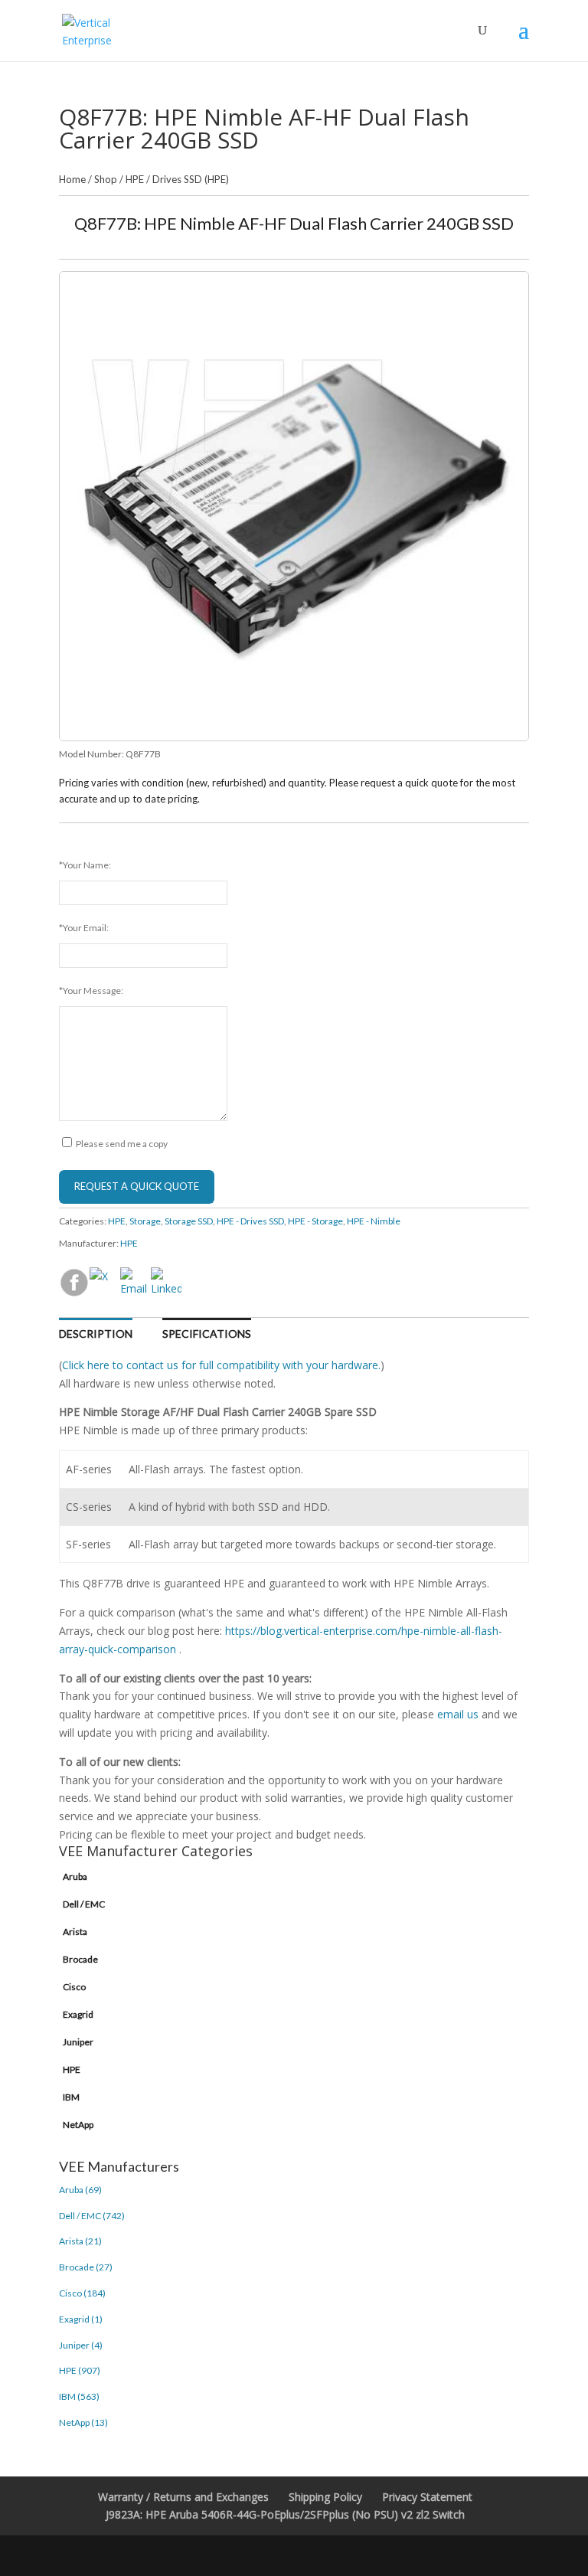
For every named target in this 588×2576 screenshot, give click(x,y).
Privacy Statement (427, 2497)
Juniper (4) (81, 2345)
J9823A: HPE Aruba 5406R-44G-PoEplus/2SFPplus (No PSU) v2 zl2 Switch (285, 2514)
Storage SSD (189, 1221)
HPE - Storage (315, 1221)
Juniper (78, 2042)
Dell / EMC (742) (92, 2216)
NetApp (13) (83, 2422)
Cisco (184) (82, 2293)
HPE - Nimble (374, 1221)
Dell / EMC (84, 1904)
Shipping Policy (325, 2497)
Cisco (74, 1987)
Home (72, 179)
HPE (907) (80, 2370)
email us (458, 1714)
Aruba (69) (80, 2190)
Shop (106, 179)
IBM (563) (79, 2396)
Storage (145, 1221)
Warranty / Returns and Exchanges (183, 2497)
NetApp (78, 2125)
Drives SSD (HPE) (191, 179)
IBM (71, 2097)
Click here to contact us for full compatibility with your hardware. (221, 1365)
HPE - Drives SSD (250, 1221)
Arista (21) (80, 2241)
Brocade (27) (86, 2267)
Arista (75, 1932)
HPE (135, 179)
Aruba (75, 1876)
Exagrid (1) (81, 2319)
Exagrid (78, 2014)
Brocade (80, 1959)
